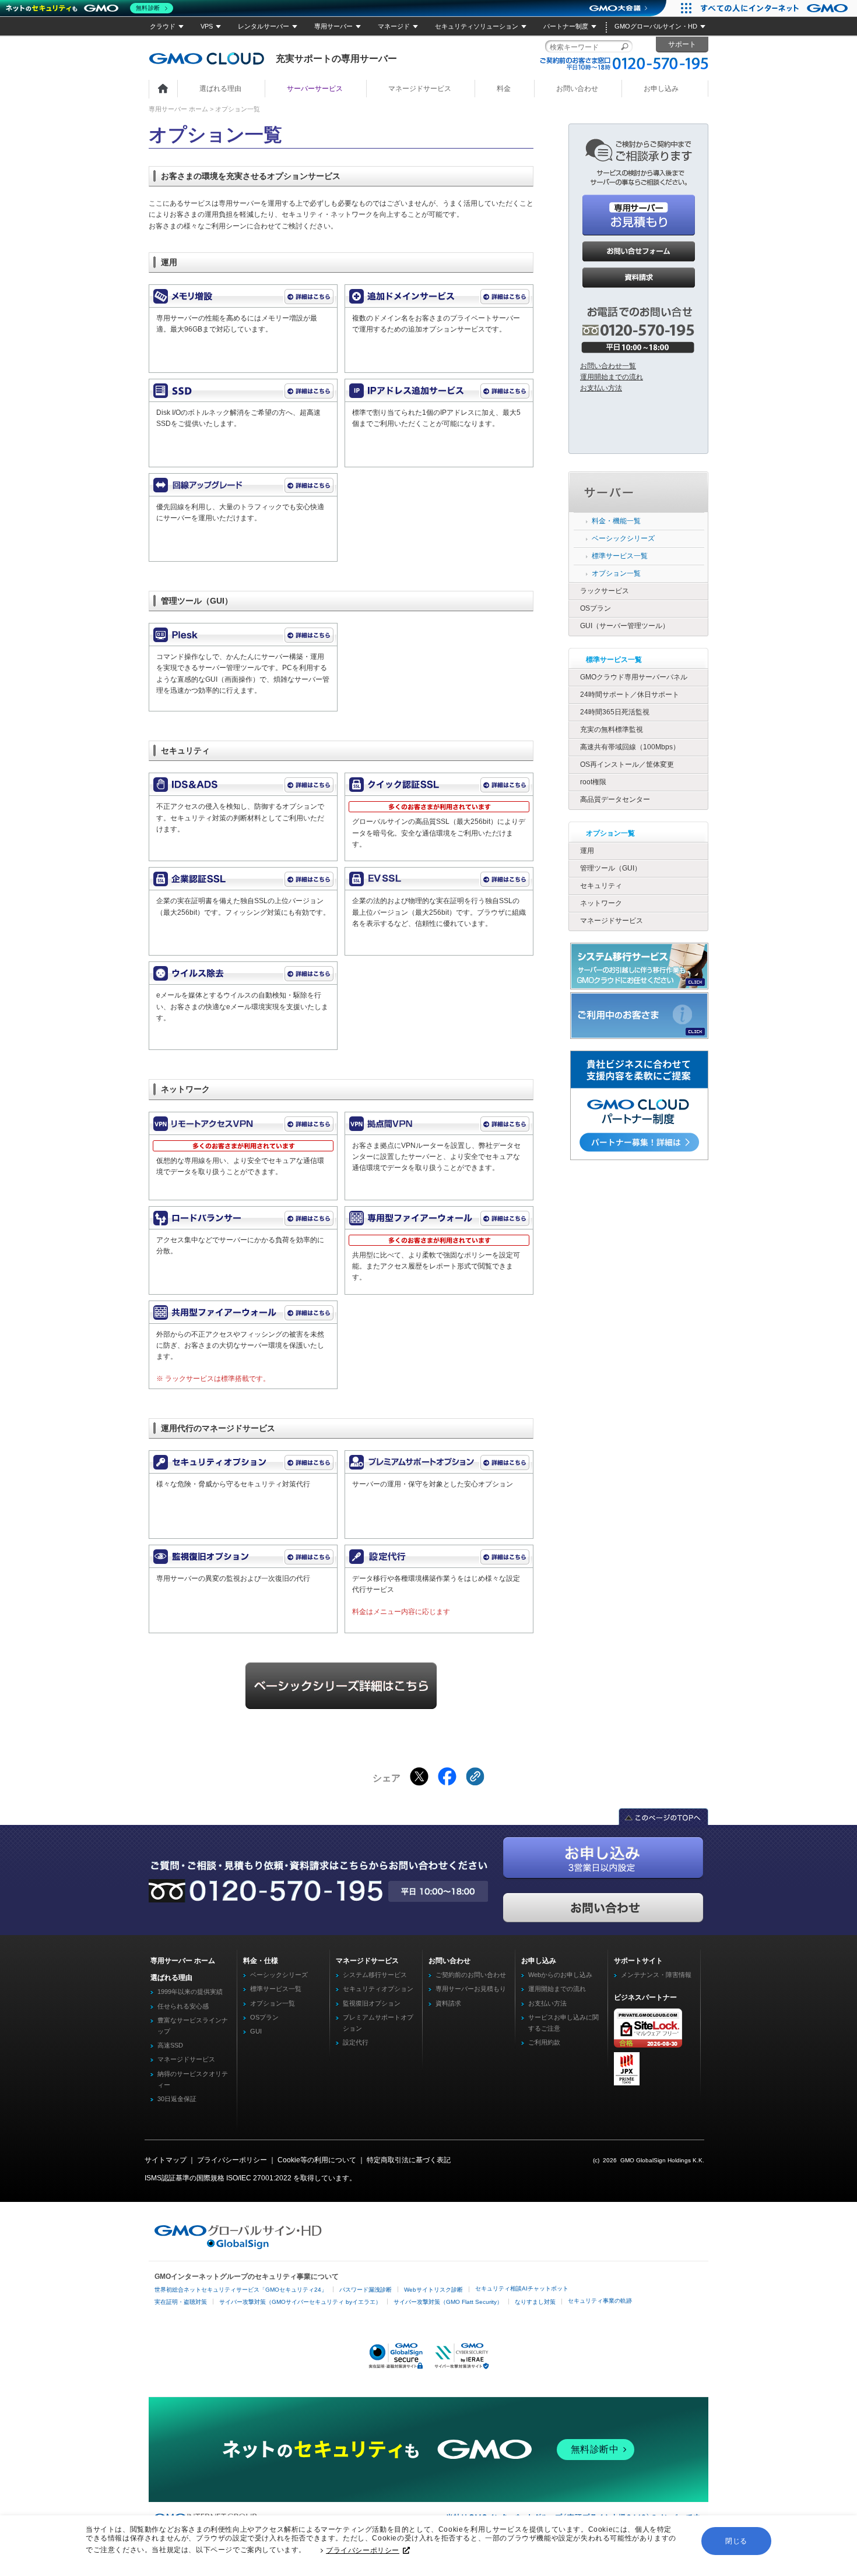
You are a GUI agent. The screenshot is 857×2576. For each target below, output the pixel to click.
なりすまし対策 (535, 2302)
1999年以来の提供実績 (190, 1992)
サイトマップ (166, 2160)
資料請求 (639, 278)
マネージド (394, 26)
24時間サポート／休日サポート (630, 695)
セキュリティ (601, 886)
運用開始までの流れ (612, 377)
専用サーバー (333, 26)
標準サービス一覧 (620, 556)
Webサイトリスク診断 (433, 2290)
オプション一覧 (616, 573)
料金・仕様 (261, 1961)
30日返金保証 (177, 2099)
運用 (587, 851)
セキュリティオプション (378, 1989)
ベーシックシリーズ (623, 538)
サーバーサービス (315, 89)
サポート (682, 44)
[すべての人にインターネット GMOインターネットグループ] (776, 8)
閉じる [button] (736, 2541)
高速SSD (170, 2045)
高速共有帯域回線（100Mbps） (630, 747)
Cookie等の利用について (317, 2160)
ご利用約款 (544, 2042)
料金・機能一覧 (616, 521)
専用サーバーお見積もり (471, 1989)
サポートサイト (638, 1961)
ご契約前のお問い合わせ (471, 1975)
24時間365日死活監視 (615, 712)
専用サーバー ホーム (178, 109)
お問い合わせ (577, 89)
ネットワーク (601, 903)
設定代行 (356, 2042)
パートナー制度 (566, 26)
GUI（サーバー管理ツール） (625, 626)
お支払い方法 (601, 388)
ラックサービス (605, 591)
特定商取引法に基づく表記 (409, 2160)
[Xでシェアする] (419, 1777)
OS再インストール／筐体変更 (627, 764)
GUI (256, 2031)
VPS (207, 26)
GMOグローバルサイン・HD (656, 26)
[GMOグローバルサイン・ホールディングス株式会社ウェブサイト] (238, 2247)
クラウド (163, 26)
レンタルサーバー (264, 26)
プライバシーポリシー (363, 2550)
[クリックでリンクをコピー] (475, 1777)
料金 (504, 89)
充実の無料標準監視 (612, 730)
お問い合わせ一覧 (608, 366)
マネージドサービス (420, 89)
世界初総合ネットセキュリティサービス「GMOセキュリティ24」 (241, 2290)
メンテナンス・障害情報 (656, 1975)
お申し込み (661, 89)
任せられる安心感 (183, 2006)
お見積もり (639, 215)
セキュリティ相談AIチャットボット (522, 2288)
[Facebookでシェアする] (447, 1777)
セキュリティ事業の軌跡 (600, 2301)
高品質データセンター (615, 799)
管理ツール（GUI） (611, 868)
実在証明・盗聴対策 (181, 2302)
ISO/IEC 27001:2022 (259, 2178)
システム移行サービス (375, 1975)
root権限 (593, 782)
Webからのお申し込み (560, 1975)
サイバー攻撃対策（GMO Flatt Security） (448, 2302)
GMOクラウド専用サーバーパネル (634, 677)
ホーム (163, 89)
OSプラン (596, 608)
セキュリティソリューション (477, 26)
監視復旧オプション (372, 2003)
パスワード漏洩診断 (366, 2290)
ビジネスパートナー (645, 1997)
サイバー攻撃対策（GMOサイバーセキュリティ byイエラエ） (300, 2302)
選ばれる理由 (220, 89)
